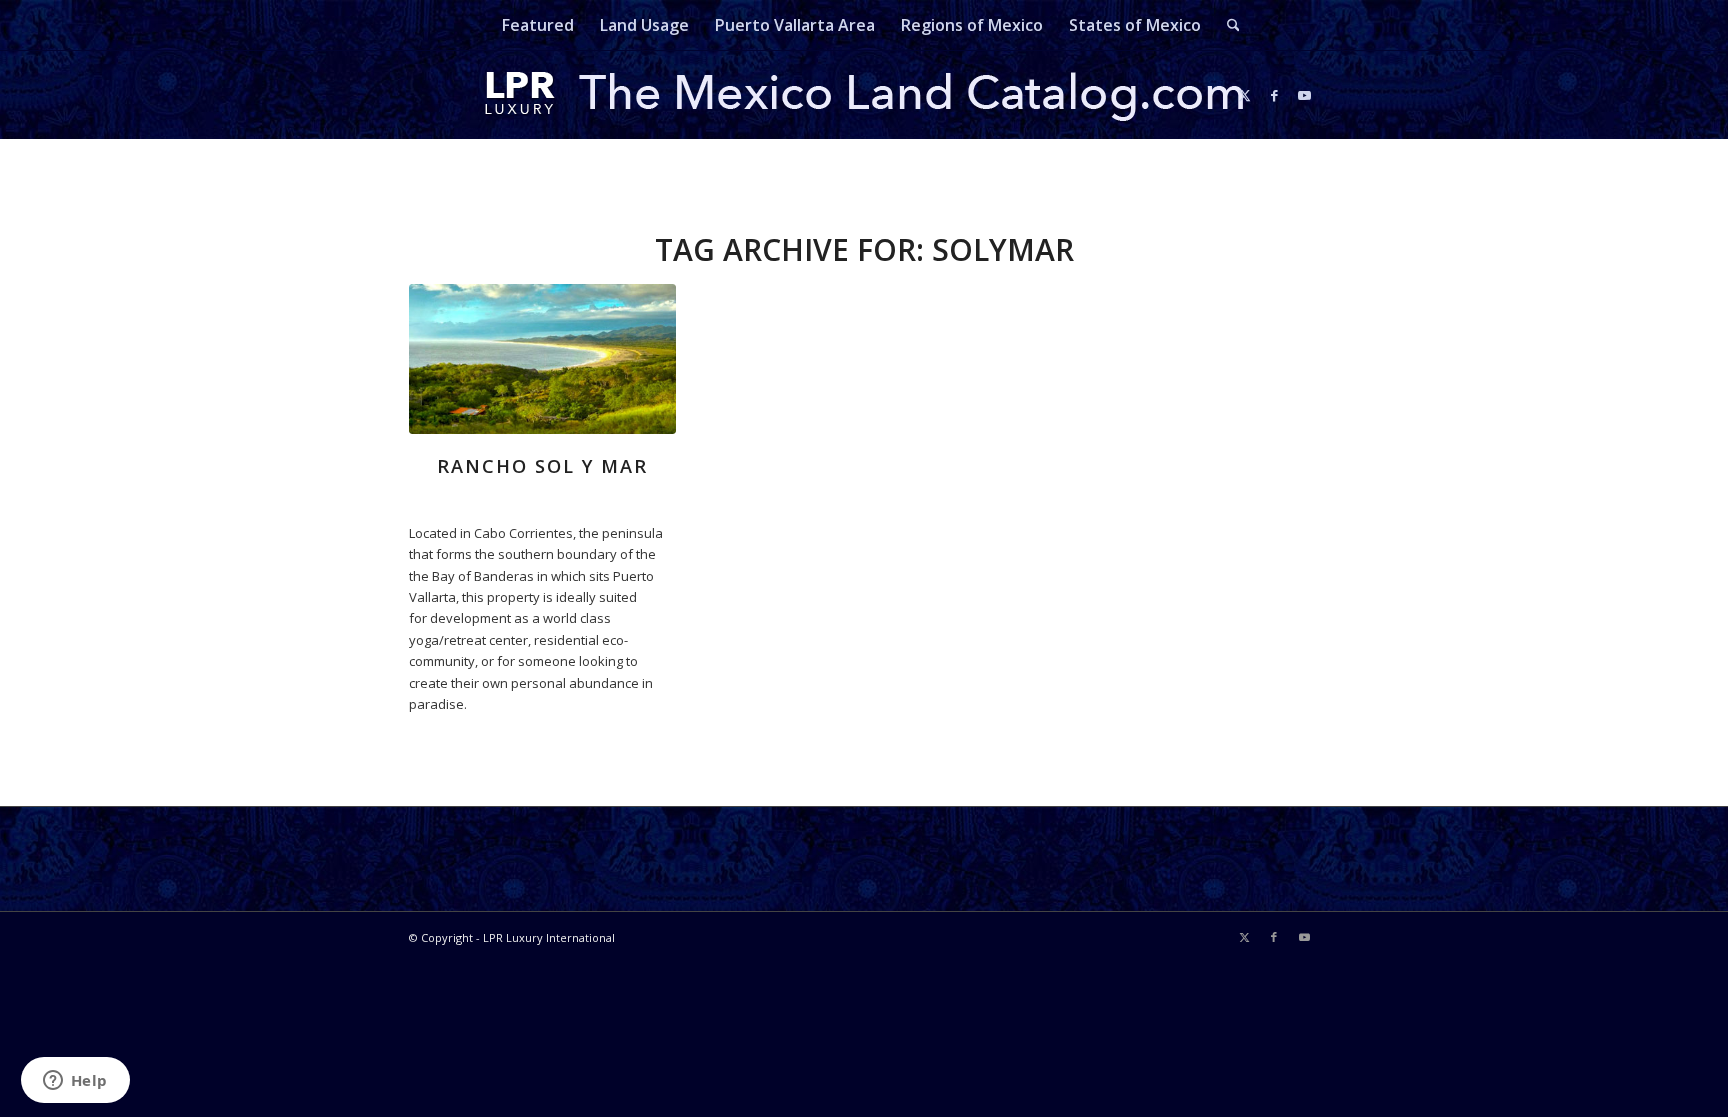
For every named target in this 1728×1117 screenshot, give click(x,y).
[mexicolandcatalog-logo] (864, 95)
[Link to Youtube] (1304, 95)
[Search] (1227, 25)
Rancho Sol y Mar (542, 466)
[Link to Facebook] (1274, 95)
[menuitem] (538, 25)
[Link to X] (1244, 95)
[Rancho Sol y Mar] (542, 359)
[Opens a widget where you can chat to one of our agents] (75, 1082)
